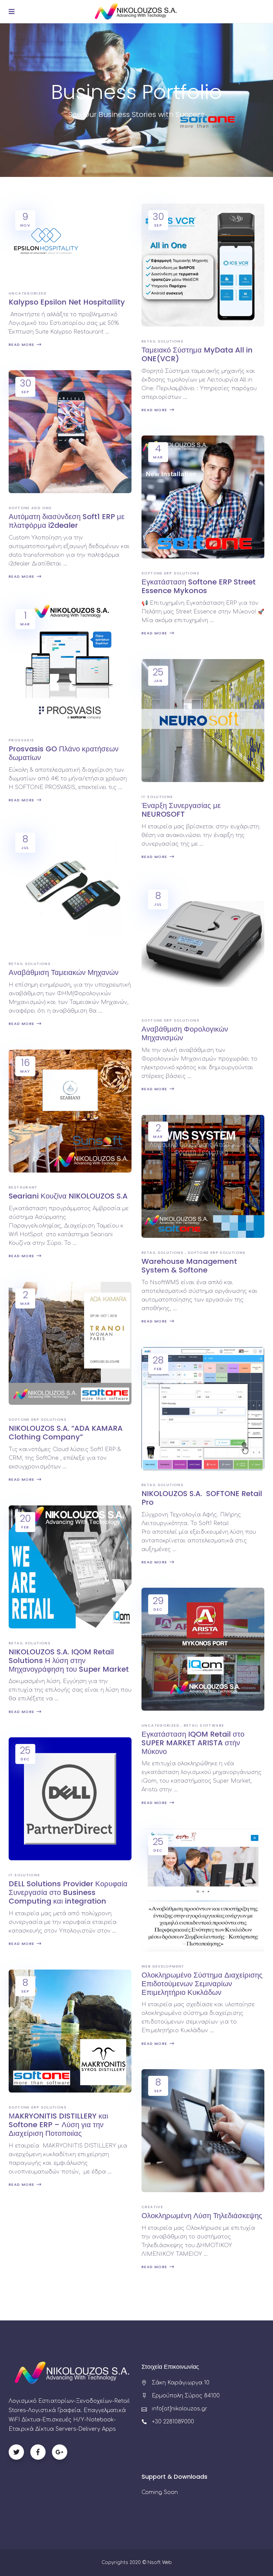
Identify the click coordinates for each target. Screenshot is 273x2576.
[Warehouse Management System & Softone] (203, 1176)
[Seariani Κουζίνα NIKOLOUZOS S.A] (70, 1111)
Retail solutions (162, 341)
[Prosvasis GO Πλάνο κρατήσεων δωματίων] (70, 664)
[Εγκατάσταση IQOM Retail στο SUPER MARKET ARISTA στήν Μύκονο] (203, 1649)
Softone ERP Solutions (170, 573)
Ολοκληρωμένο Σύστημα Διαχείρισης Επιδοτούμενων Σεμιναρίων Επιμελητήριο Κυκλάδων (202, 1984)
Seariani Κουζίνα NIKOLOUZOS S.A (68, 1196)
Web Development (163, 1966)
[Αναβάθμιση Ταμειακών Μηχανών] (70, 887)
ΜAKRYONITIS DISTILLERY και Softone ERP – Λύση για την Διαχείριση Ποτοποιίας (58, 2125)
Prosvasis (21, 740)
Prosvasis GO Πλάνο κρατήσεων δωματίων (64, 753)
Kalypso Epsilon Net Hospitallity (67, 302)
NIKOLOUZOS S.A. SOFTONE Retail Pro (202, 1498)
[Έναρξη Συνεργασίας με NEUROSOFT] (203, 721)
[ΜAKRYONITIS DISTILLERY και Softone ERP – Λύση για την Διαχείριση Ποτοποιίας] (70, 2031)
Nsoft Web (160, 2563)
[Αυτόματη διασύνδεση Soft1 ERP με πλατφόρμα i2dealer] (70, 432)
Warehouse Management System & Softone (189, 1266)
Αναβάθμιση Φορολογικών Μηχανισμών (185, 1033)
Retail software (204, 1725)
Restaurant (23, 1187)
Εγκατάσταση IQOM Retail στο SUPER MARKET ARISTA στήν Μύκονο (193, 1743)
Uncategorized (28, 293)
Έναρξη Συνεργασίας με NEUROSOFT (181, 810)
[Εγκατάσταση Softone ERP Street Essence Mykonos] (203, 497)
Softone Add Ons (30, 508)
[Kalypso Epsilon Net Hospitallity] (46, 241)
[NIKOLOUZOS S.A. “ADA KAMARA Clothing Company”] (70, 1343)
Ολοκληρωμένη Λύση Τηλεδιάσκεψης (202, 2216)
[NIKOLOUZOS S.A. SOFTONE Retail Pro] (203, 1408)
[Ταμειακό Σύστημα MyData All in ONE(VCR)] (203, 265)
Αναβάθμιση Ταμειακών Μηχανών (64, 972)
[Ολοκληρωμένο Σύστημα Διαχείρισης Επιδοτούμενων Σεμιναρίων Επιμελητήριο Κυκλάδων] (203, 1890)
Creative (152, 2207)
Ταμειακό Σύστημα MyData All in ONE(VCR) (197, 354)
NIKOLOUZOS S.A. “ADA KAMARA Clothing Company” (66, 1433)
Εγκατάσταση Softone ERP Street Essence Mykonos (199, 586)
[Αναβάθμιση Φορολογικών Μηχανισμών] (203, 944)
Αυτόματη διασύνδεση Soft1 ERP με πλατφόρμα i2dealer (67, 521)
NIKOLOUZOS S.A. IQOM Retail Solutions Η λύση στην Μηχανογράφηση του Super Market (69, 1661)
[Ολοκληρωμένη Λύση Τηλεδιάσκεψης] (203, 2131)
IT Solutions (157, 797)
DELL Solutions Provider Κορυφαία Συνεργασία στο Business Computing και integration (68, 1892)
